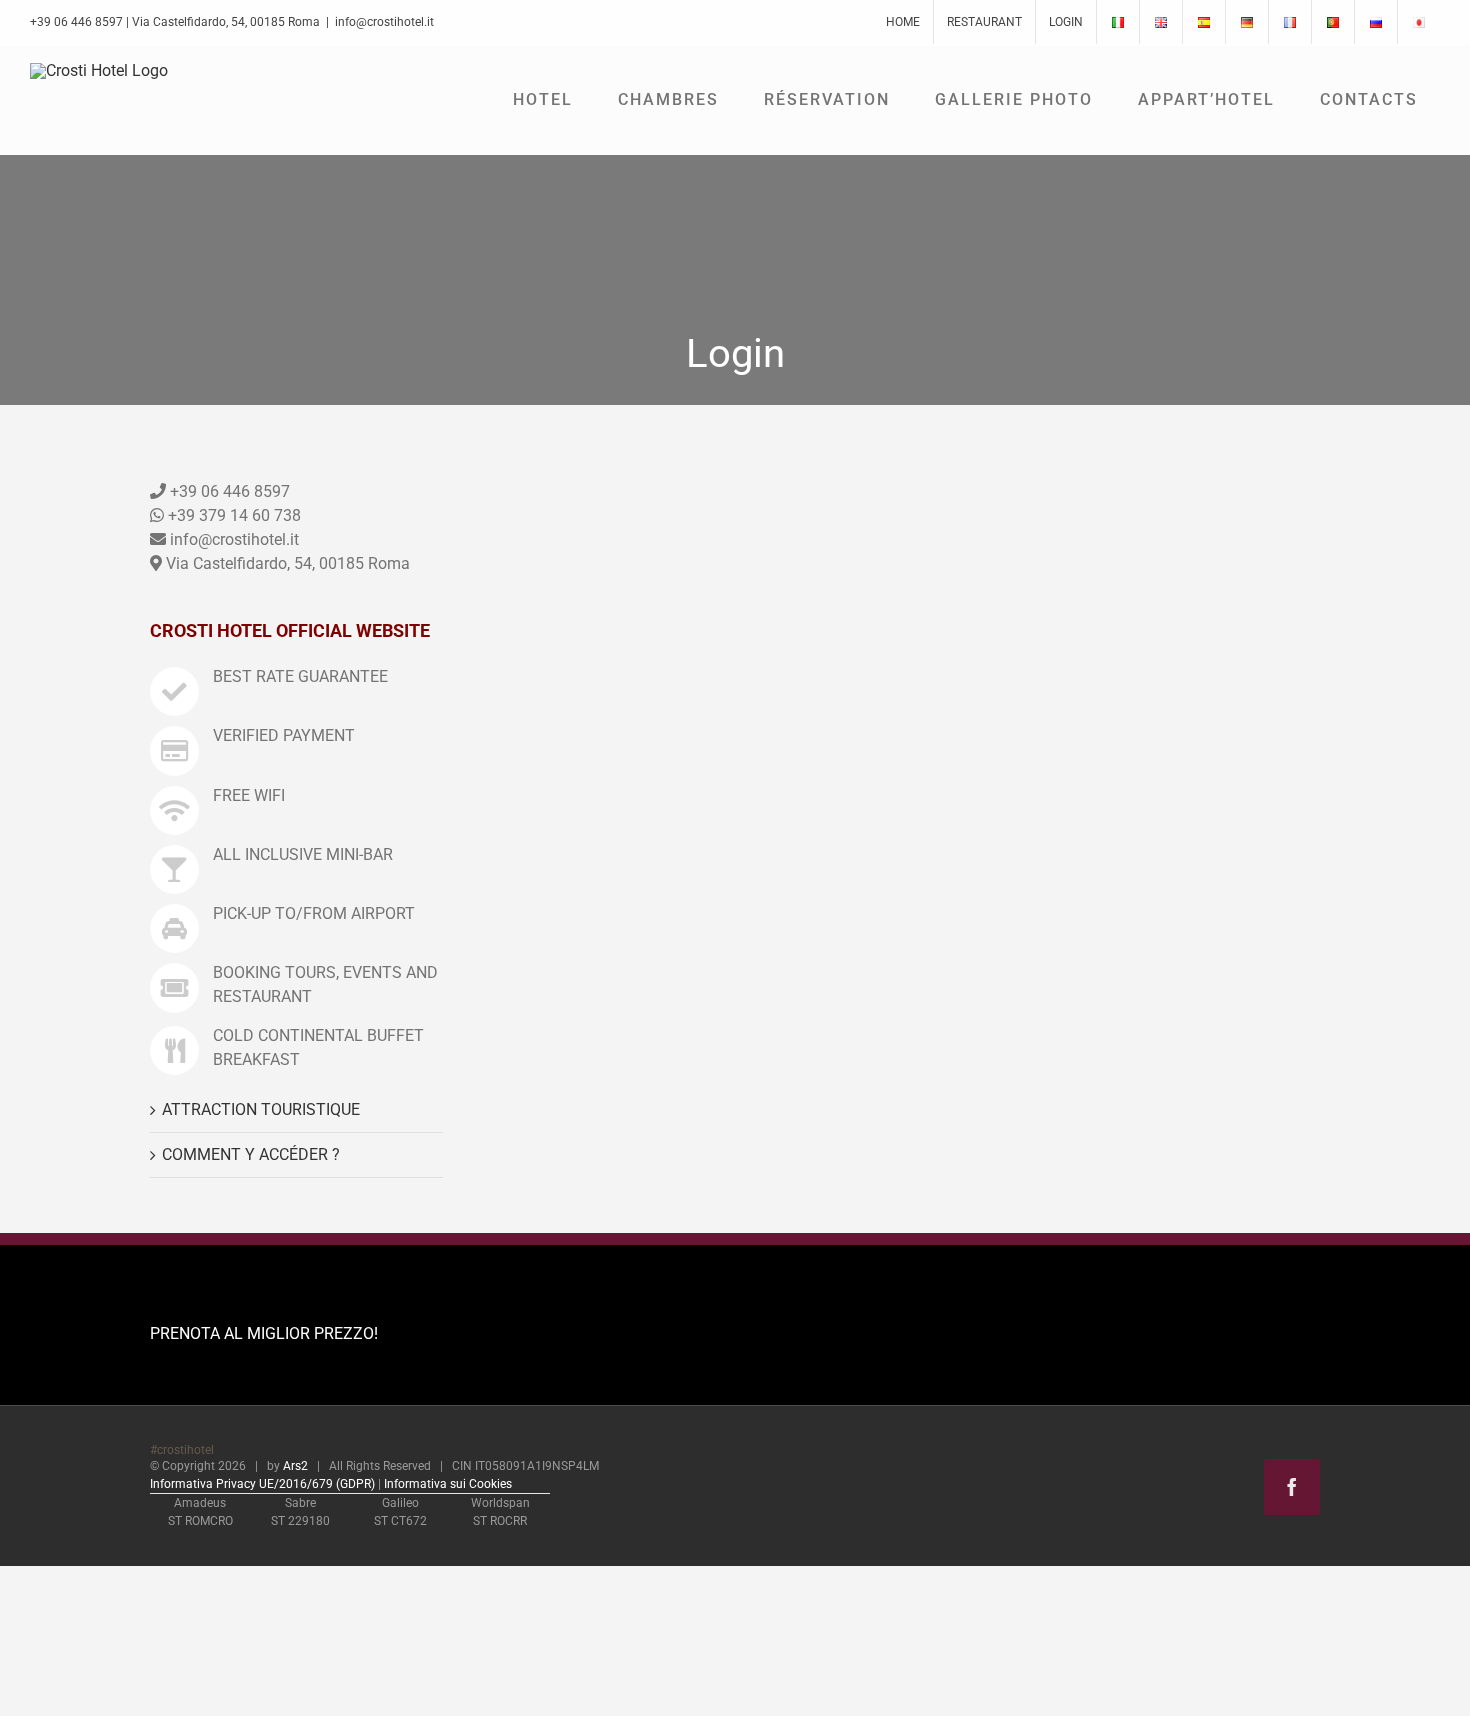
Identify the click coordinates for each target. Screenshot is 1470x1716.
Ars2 (295, 1466)
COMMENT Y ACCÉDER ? (251, 1154)
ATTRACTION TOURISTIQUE (261, 1109)
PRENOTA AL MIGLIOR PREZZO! (264, 1333)
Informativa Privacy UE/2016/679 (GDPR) (262, 1484)
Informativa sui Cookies (448, 1484)
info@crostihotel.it (384, 22)
